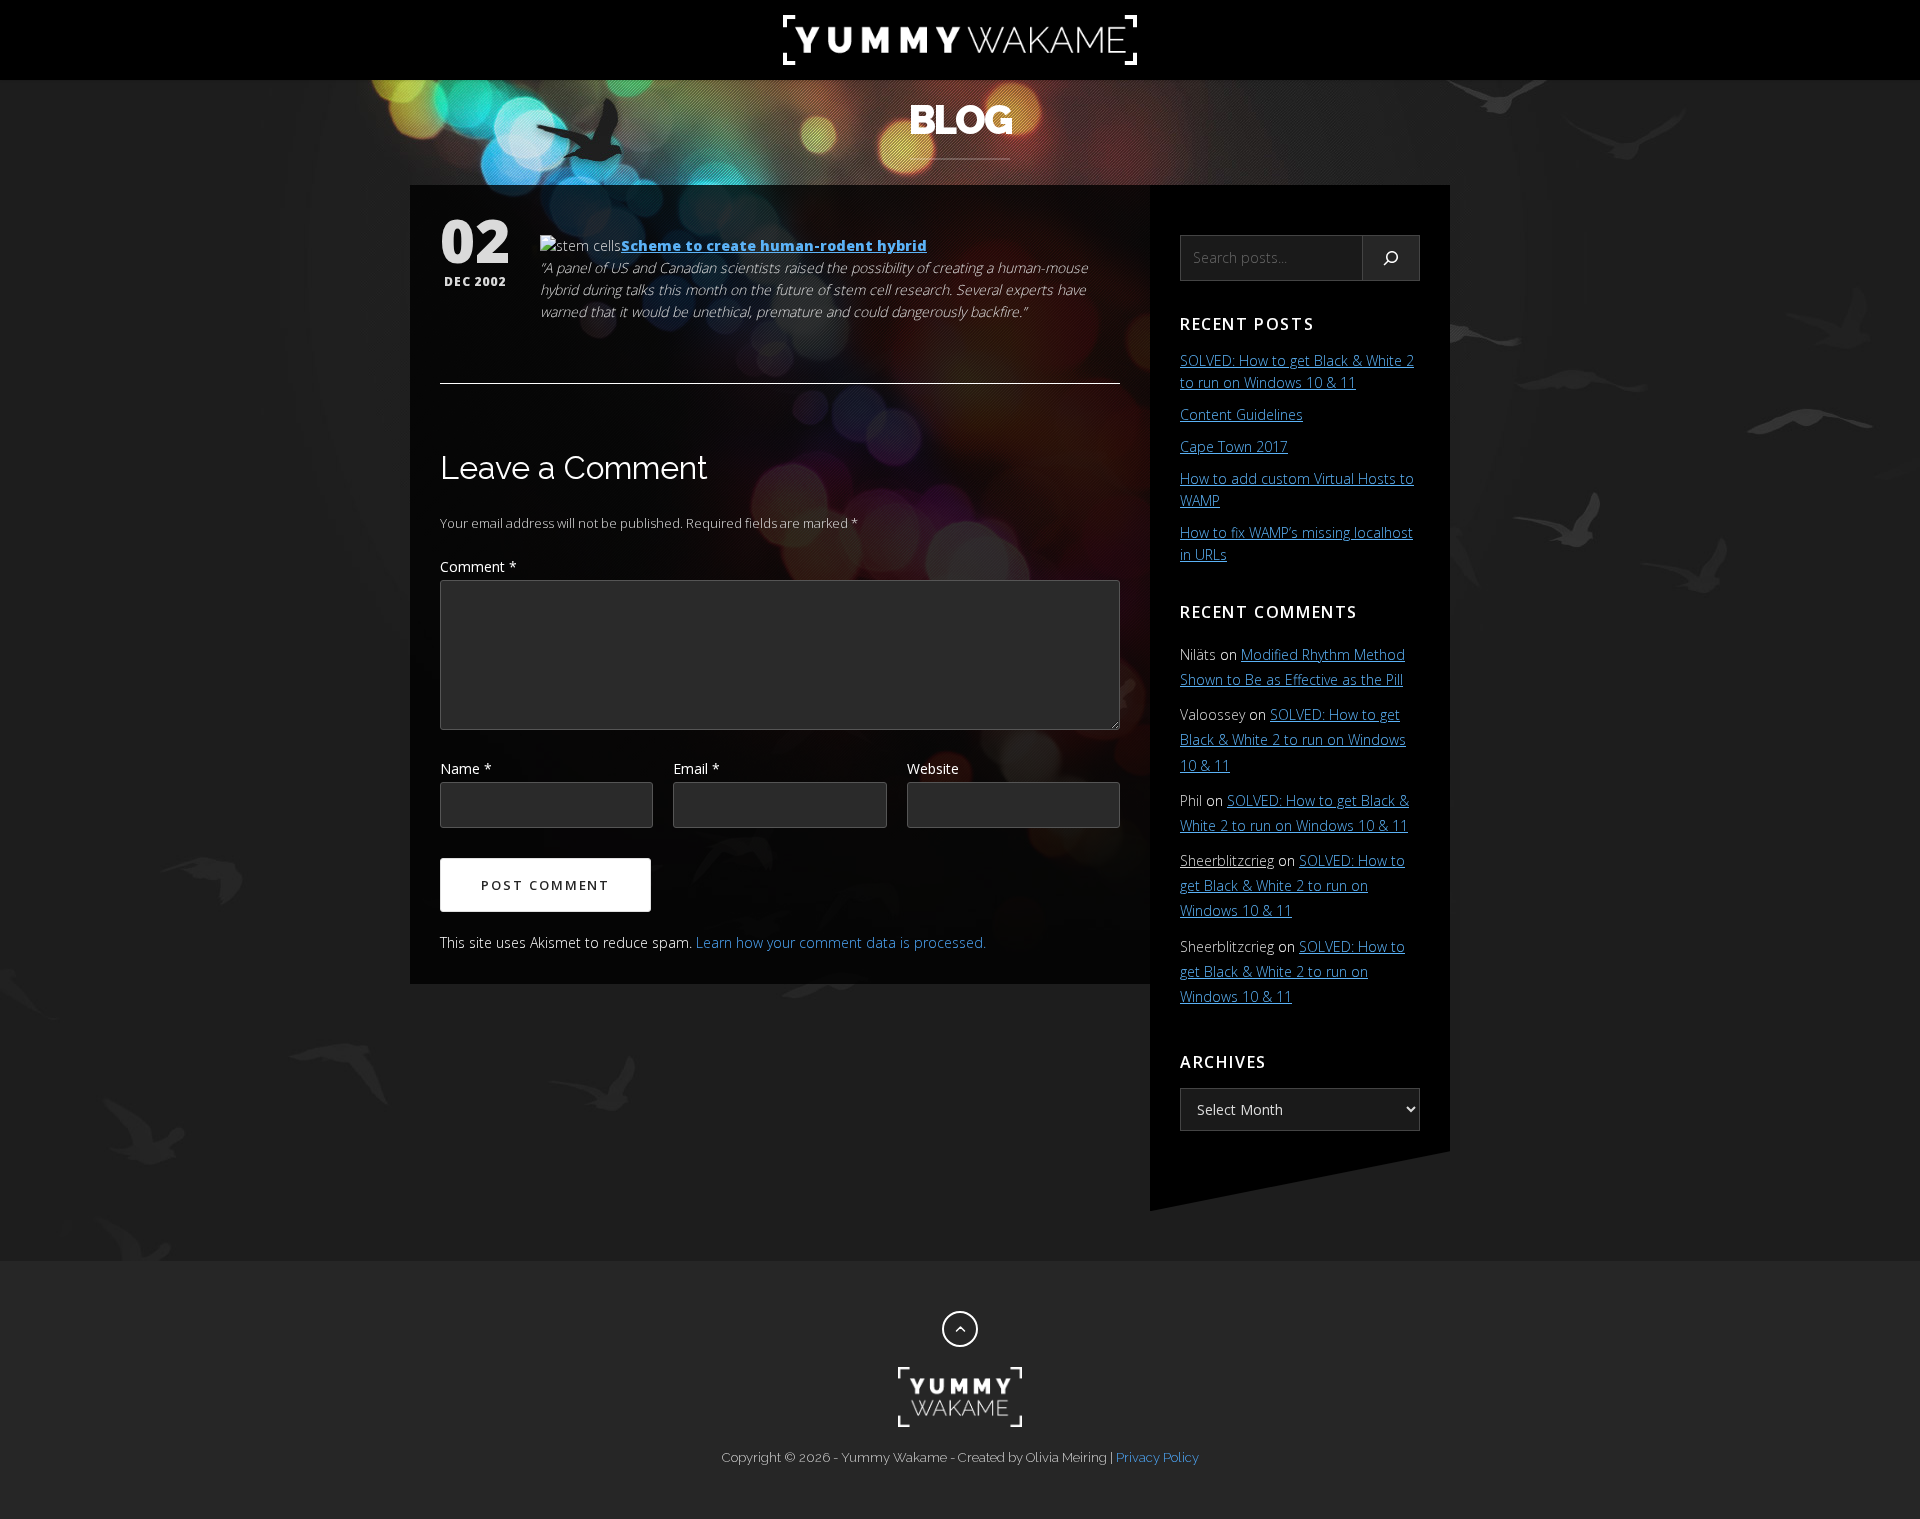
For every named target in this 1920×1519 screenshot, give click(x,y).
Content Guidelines (1241, 414)
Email (696, 768)
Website (933, 768)
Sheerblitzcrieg (1227, 860)
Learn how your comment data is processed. (841, 942)
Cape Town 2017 (1234, 446)
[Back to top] (960, 1329)
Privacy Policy (1157, 1457)
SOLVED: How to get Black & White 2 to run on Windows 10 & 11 (1293, 739)
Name (466, 768)
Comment (478, 566)
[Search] (1391, 258)
